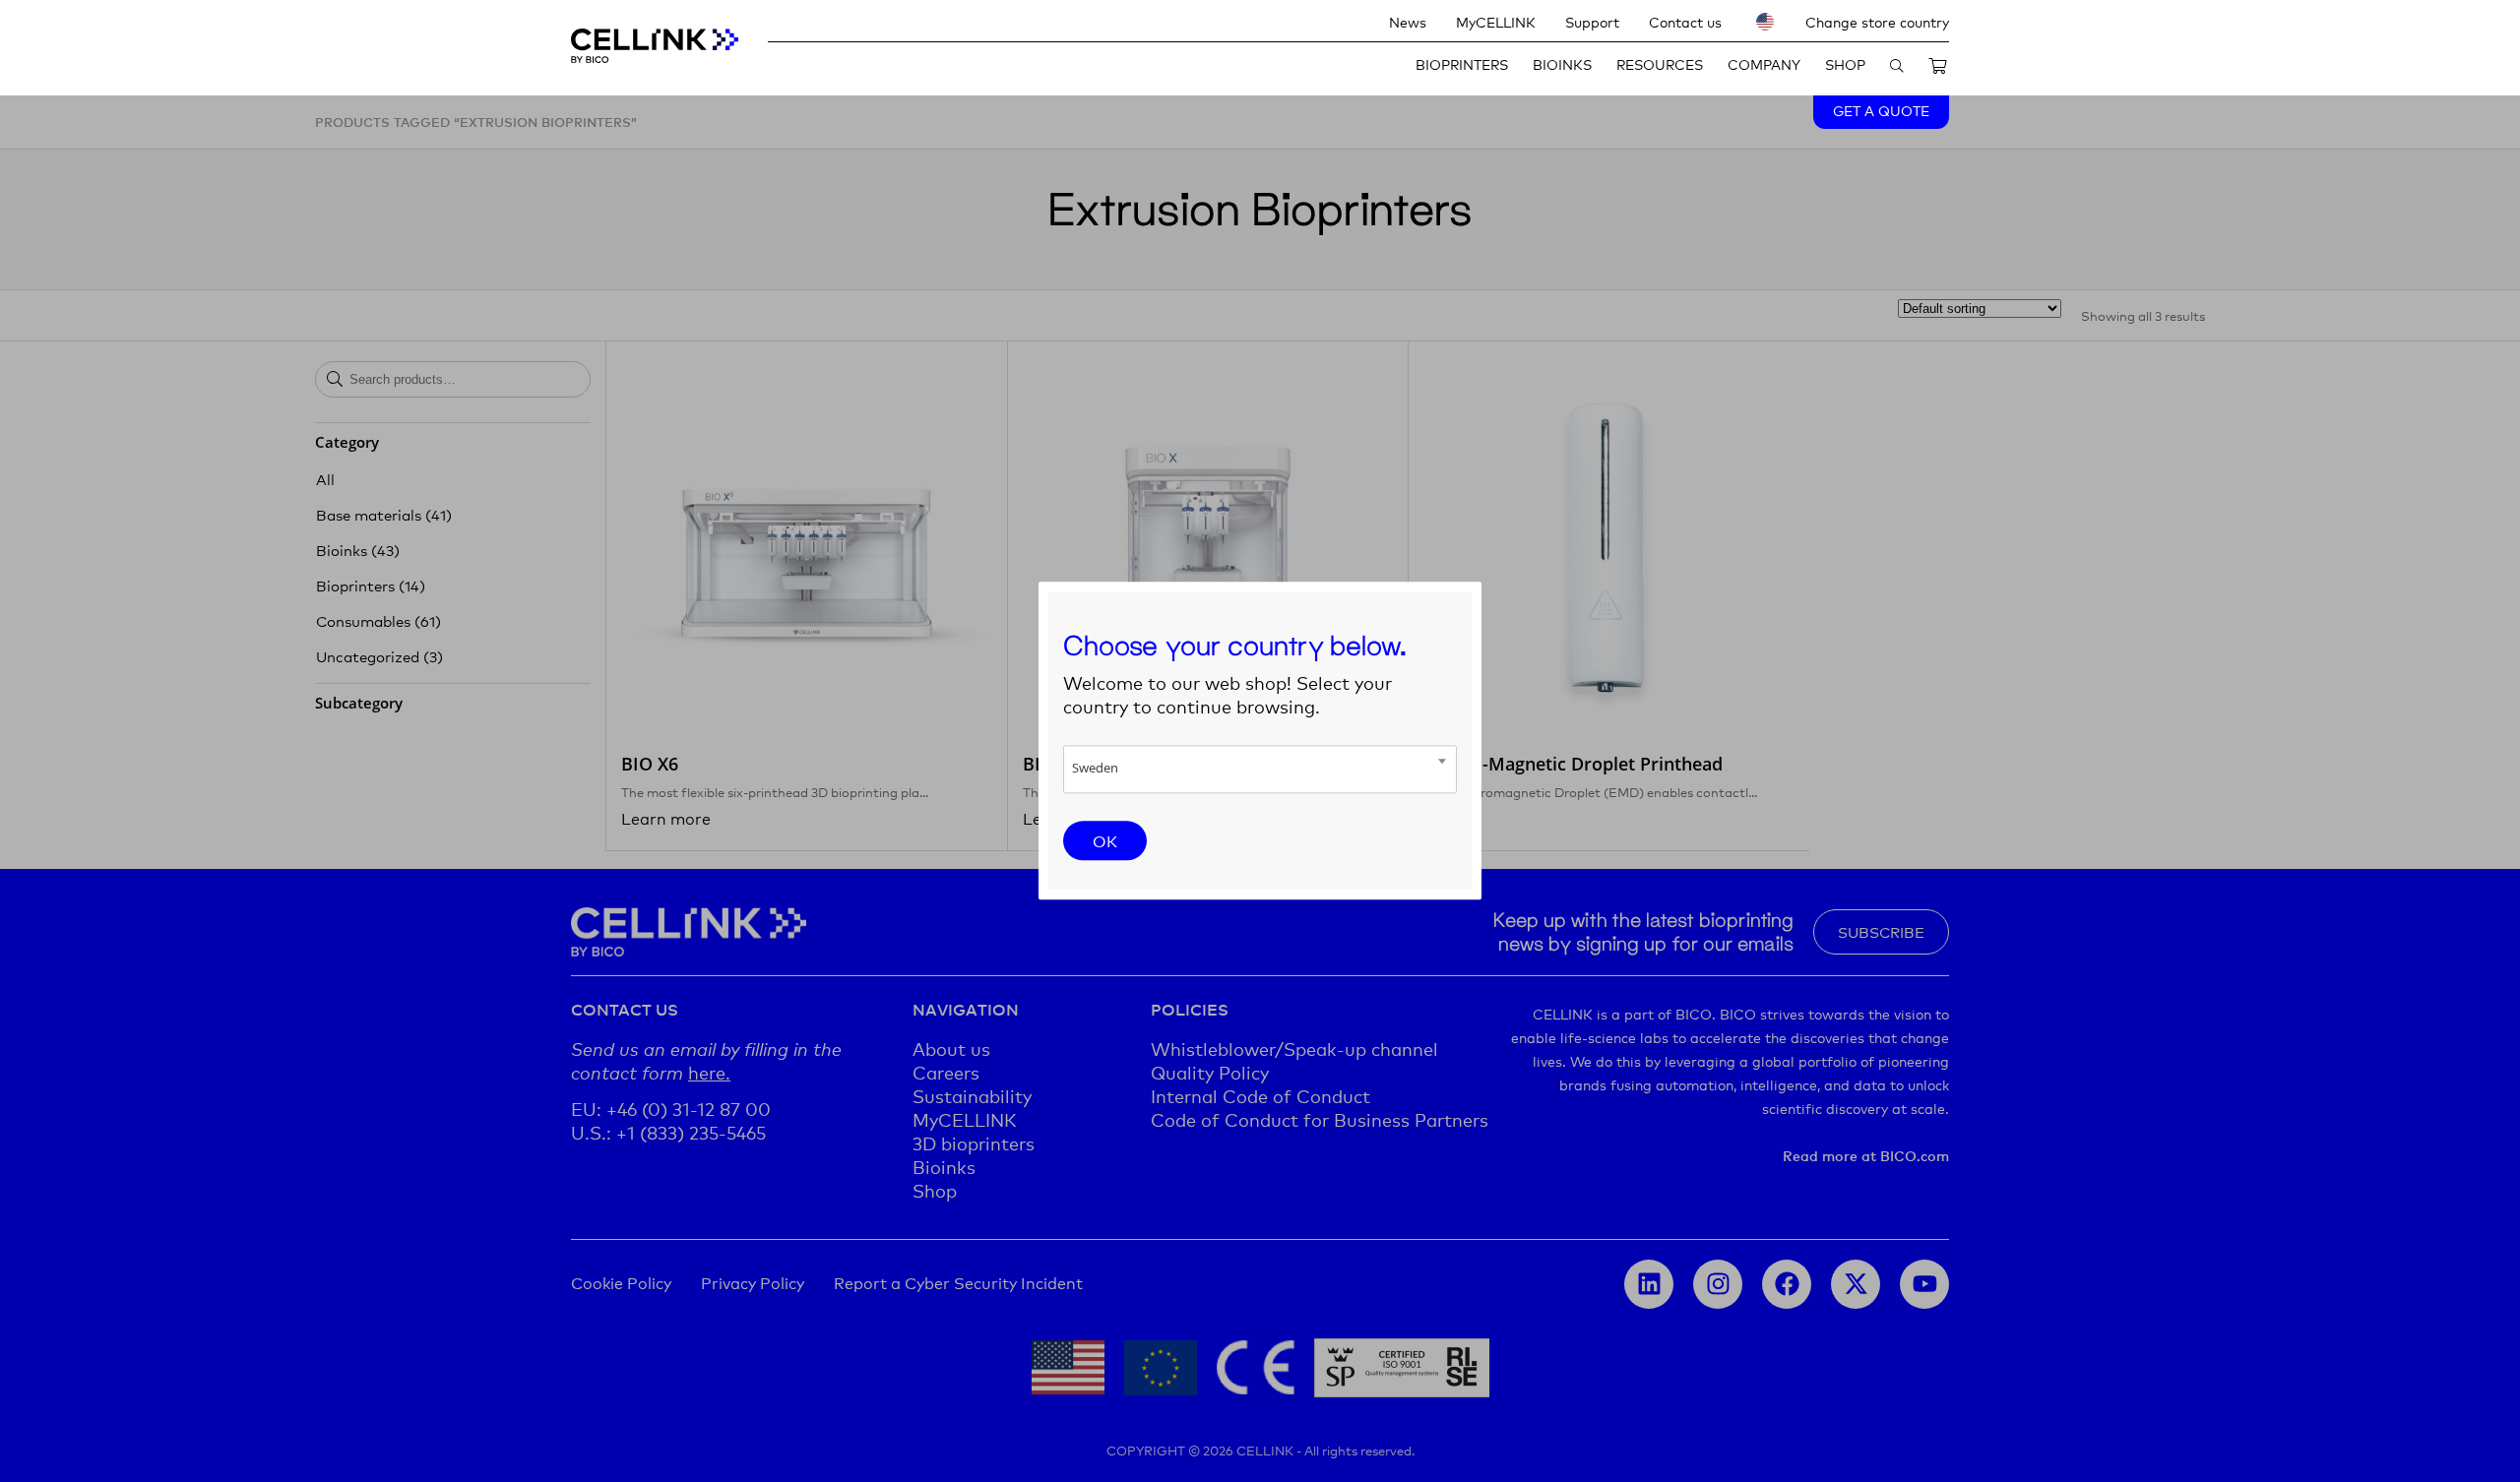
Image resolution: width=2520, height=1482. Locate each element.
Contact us (1685, 21)
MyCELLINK (1496, 21)
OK (1105, 840)
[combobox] (1260, 769)
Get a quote (1881, 110)
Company (1764, 63)
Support (1592, 21)
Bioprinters (1462, 63)
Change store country (1877, 21)
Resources (1660, 63)
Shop (1845, 63)
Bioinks (1562, 63)
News (1408, 21)
